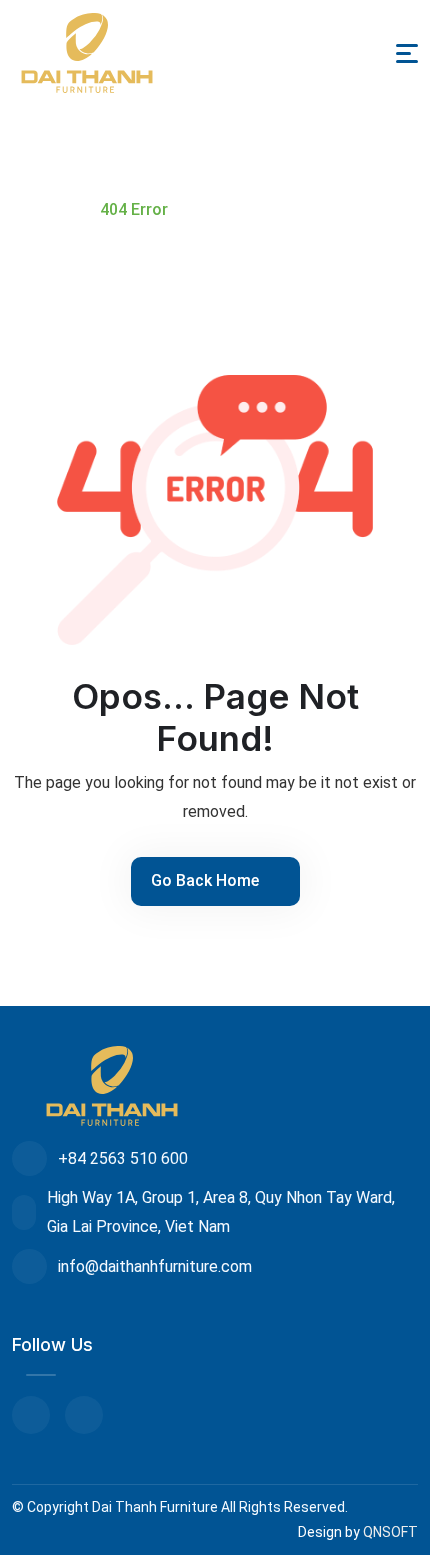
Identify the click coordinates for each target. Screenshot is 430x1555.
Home (47, 209)
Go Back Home (207, 880)
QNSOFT (390, 1532)
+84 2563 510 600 (123, 1158)
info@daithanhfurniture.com (155, 1266)
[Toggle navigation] (407, 53)
